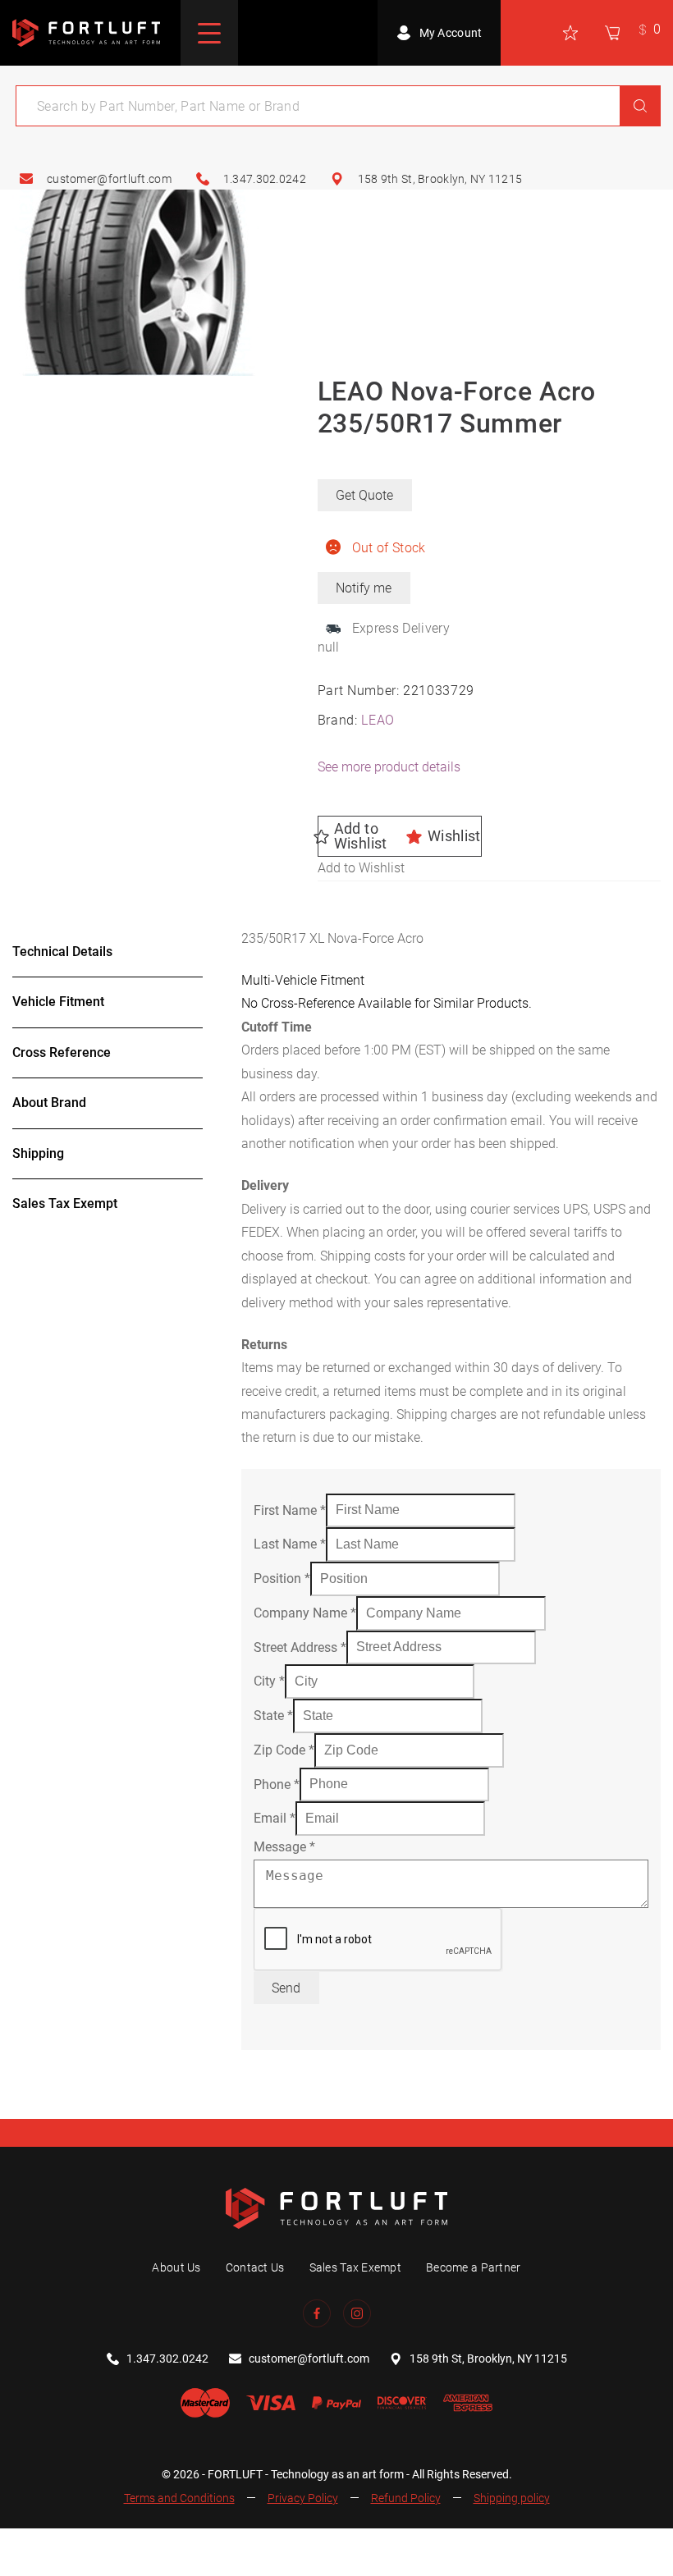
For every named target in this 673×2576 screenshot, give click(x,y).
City (269, 1681)
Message (284, 1847)
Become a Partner (473, 2267)
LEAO (378, 720)
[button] (400, 836)
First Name (290, 1510)
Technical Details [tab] (62, 952)
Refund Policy (406, 2498)
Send (286, 1988)
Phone (277, 1784)
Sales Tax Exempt (355, 2267)
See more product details (389, 767)
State (273, 1716)
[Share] (100, 2544)
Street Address (300, 1647)
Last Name (290, 1544)
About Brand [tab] (49, 1103)
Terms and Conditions (179, 2498)
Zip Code (284, 1750)
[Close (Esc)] (140, 2544)
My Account (451, 33)
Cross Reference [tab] (62, 1052)
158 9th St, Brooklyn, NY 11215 (440, 179)
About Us (176, 2267)
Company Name (305, 1613)
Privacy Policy (303, 2498)
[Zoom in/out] (18, 2544)
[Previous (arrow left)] (18, 2568)
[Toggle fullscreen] (59, 2544)
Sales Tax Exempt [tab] (65, 1203)
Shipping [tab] (38, 1153)
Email (275, 1818)
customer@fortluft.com (109, 179)
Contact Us (255, 2267)
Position (282, 1579)
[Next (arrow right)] (59, 2568)
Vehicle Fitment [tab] (58, 1002)
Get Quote (364, 495)
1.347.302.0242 (265, 179)
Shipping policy (512, 2498)
